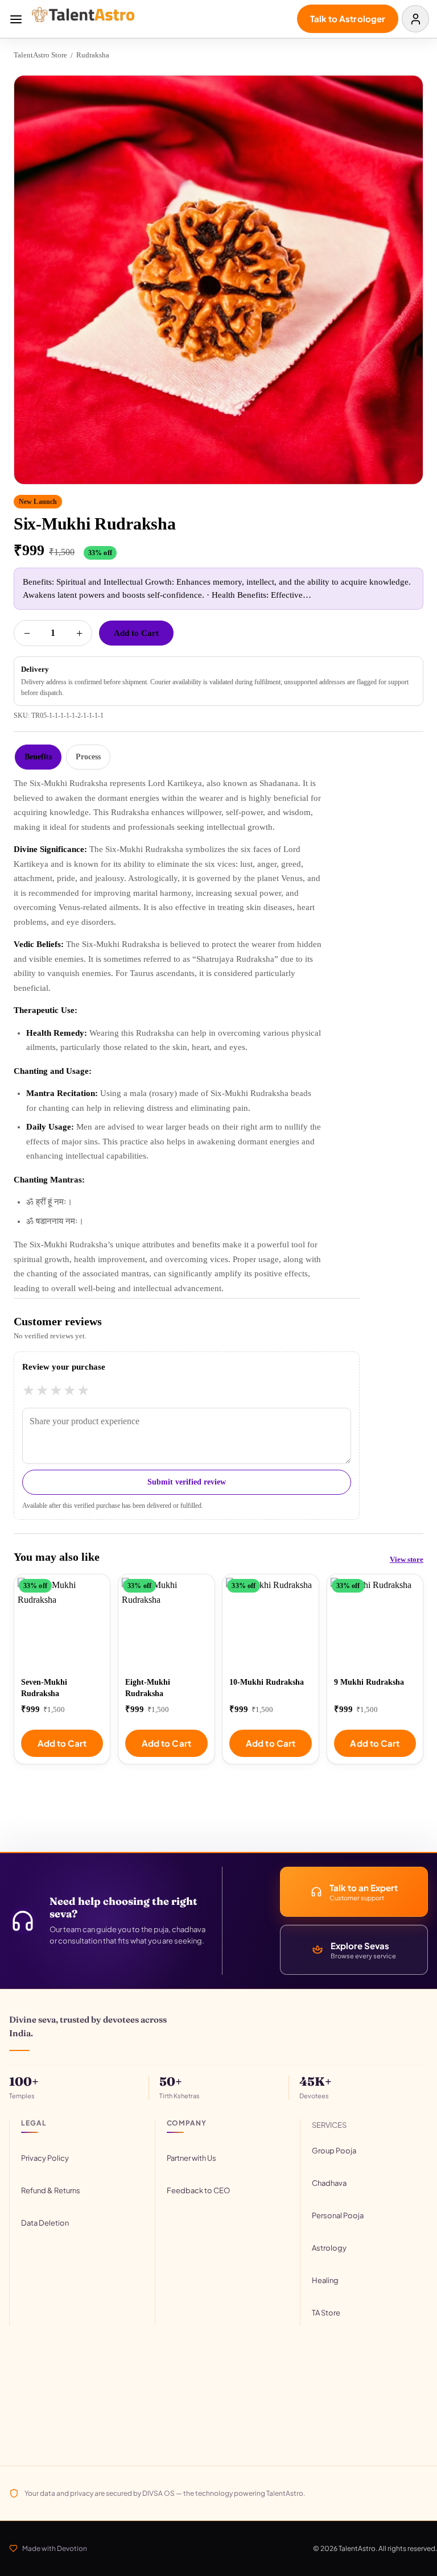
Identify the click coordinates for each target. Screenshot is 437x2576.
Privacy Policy (45, 2158)
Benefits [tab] (38, 757)
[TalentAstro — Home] (88, 19)
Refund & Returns (51, 2190)
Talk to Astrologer (348, 18)
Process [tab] (88, 757)
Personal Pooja (338, 2215)
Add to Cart (136, 633)
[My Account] (415, 19)
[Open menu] (16, 19)
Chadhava (329, 2183)
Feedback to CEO (198, 2190)
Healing (325, 2280)
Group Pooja (334, 2151)
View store (407, 1559)
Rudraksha (93, 55)
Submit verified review (187, 1482)
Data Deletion (45, 2223)
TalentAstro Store (40, 55)
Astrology (329, 2248)
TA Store (326, 2313)
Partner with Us (191, 2158)
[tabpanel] (218, 1036)
